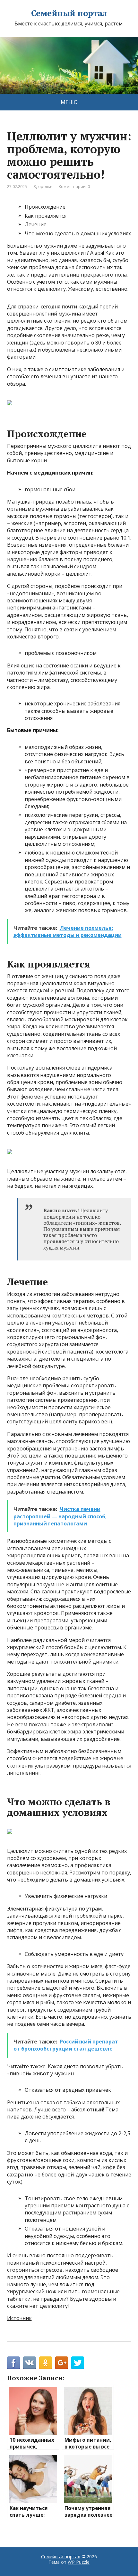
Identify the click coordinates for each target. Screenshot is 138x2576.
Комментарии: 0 (74, 187)
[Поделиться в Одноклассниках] (46, 2363)
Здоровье (43, 187)
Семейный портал (69, 13)
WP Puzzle (79, 2562)
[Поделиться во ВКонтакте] (30, 2363)
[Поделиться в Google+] (62, 2363)
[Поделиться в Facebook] (13, 2363)
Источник (19, 2318)
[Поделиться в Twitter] (78, 2363)
